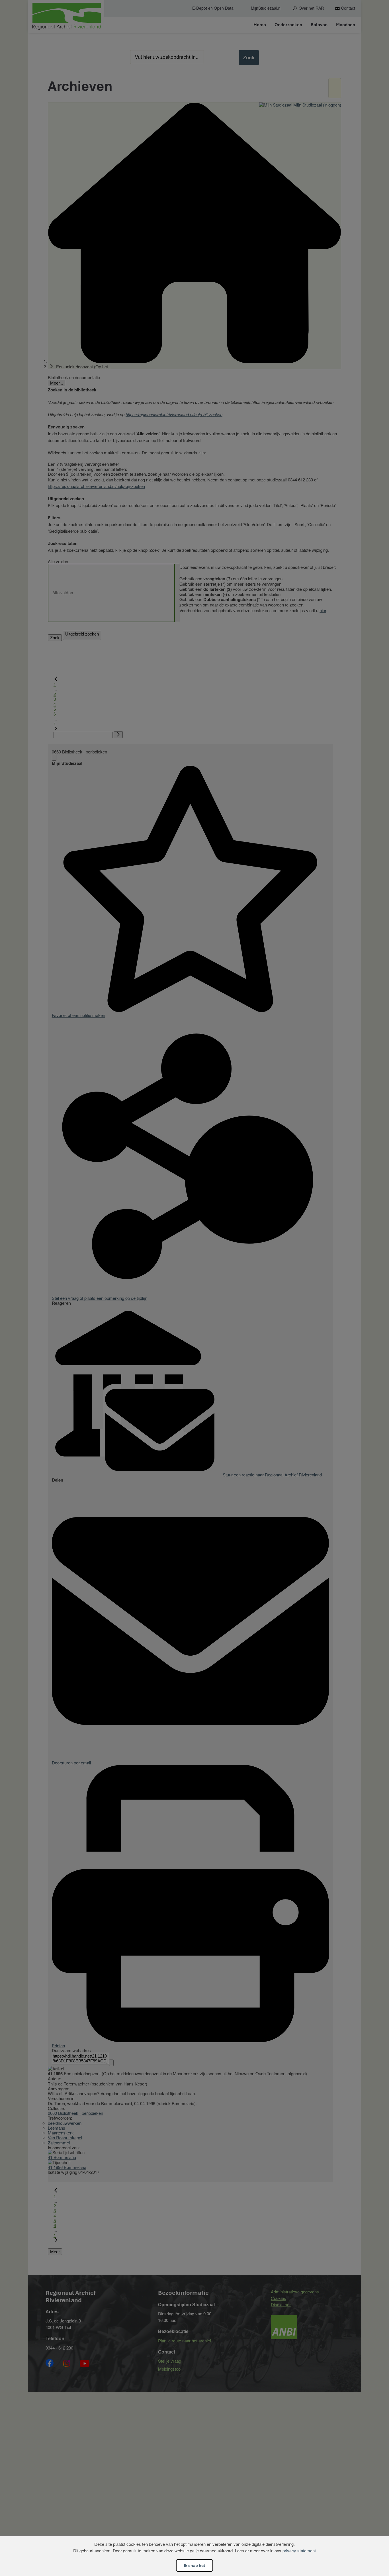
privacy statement (299, 2551)
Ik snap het (195, 2565)
